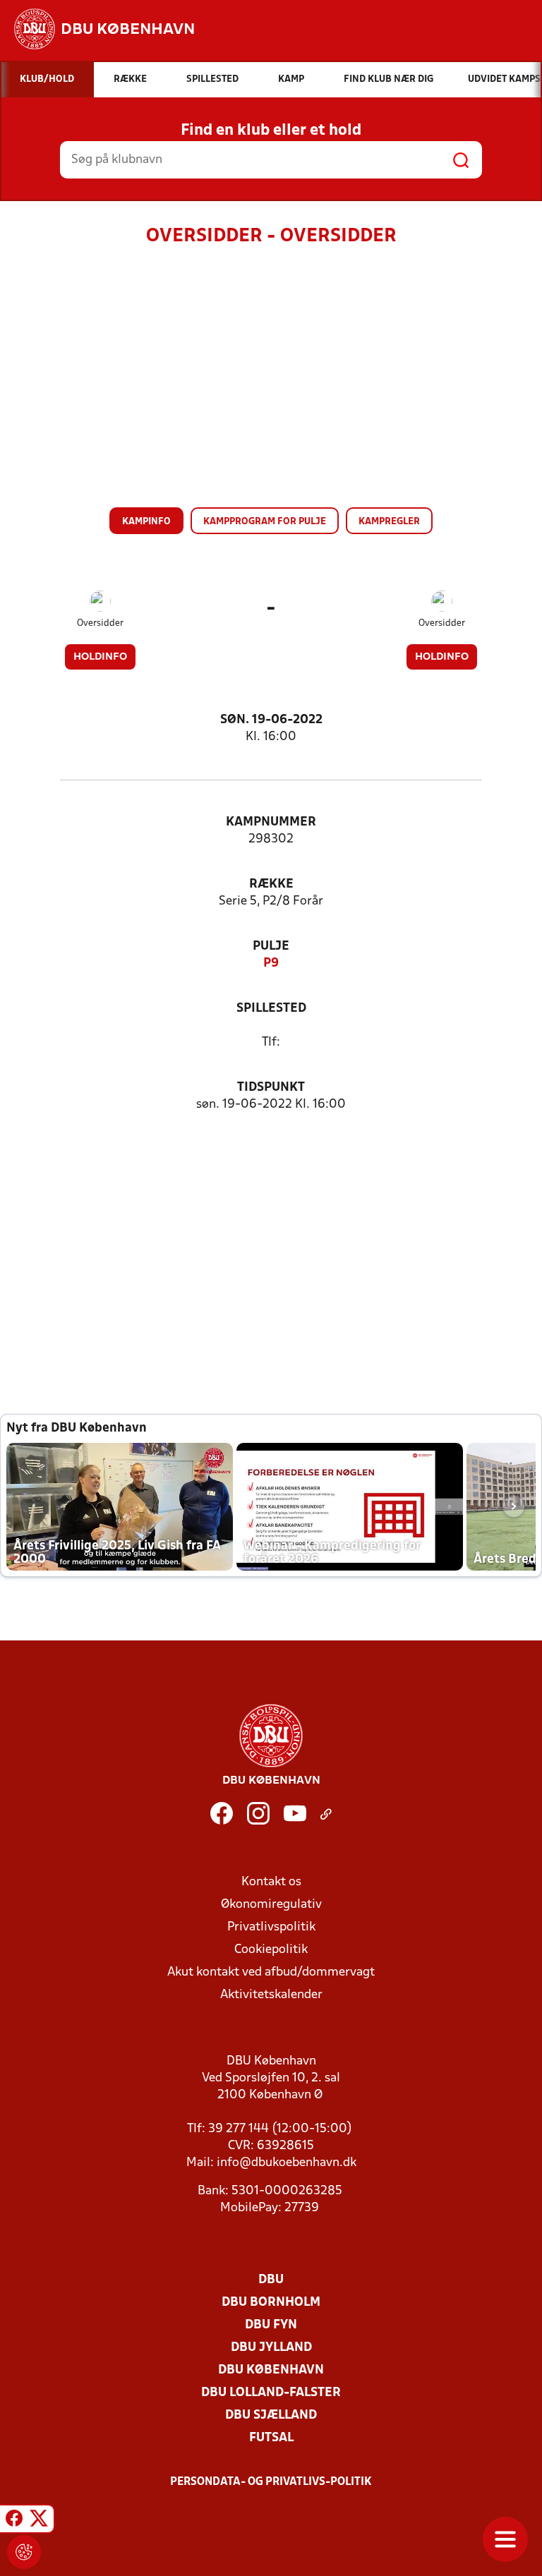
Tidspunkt (271, 1088)
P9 (271, 963)
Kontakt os (271, 1882)
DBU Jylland (271, 2348)
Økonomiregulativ (271, 1905)
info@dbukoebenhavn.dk (287, 2163)
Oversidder (100, 623)
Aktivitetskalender (271, 1995)
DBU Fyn (271, 2325)
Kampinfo (146, 522)
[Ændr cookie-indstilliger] (24, 2552)
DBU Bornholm (271, 2303)
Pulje (271, 947)
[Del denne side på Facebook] (14, 2521)
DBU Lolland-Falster (271, 2393)
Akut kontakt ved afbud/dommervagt (271, 1972)
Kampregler (389, 522)
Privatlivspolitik (271, 1927)
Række (271, 884)
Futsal (271, 2438)
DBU (271, 2280)
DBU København (271, 2370)
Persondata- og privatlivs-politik (271, 2482)
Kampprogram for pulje (265, 522)
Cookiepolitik (271, 1950)
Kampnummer (271, 822)
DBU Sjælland (271, 2415)
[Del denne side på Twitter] (39, 2521)
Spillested (271, 1009)
